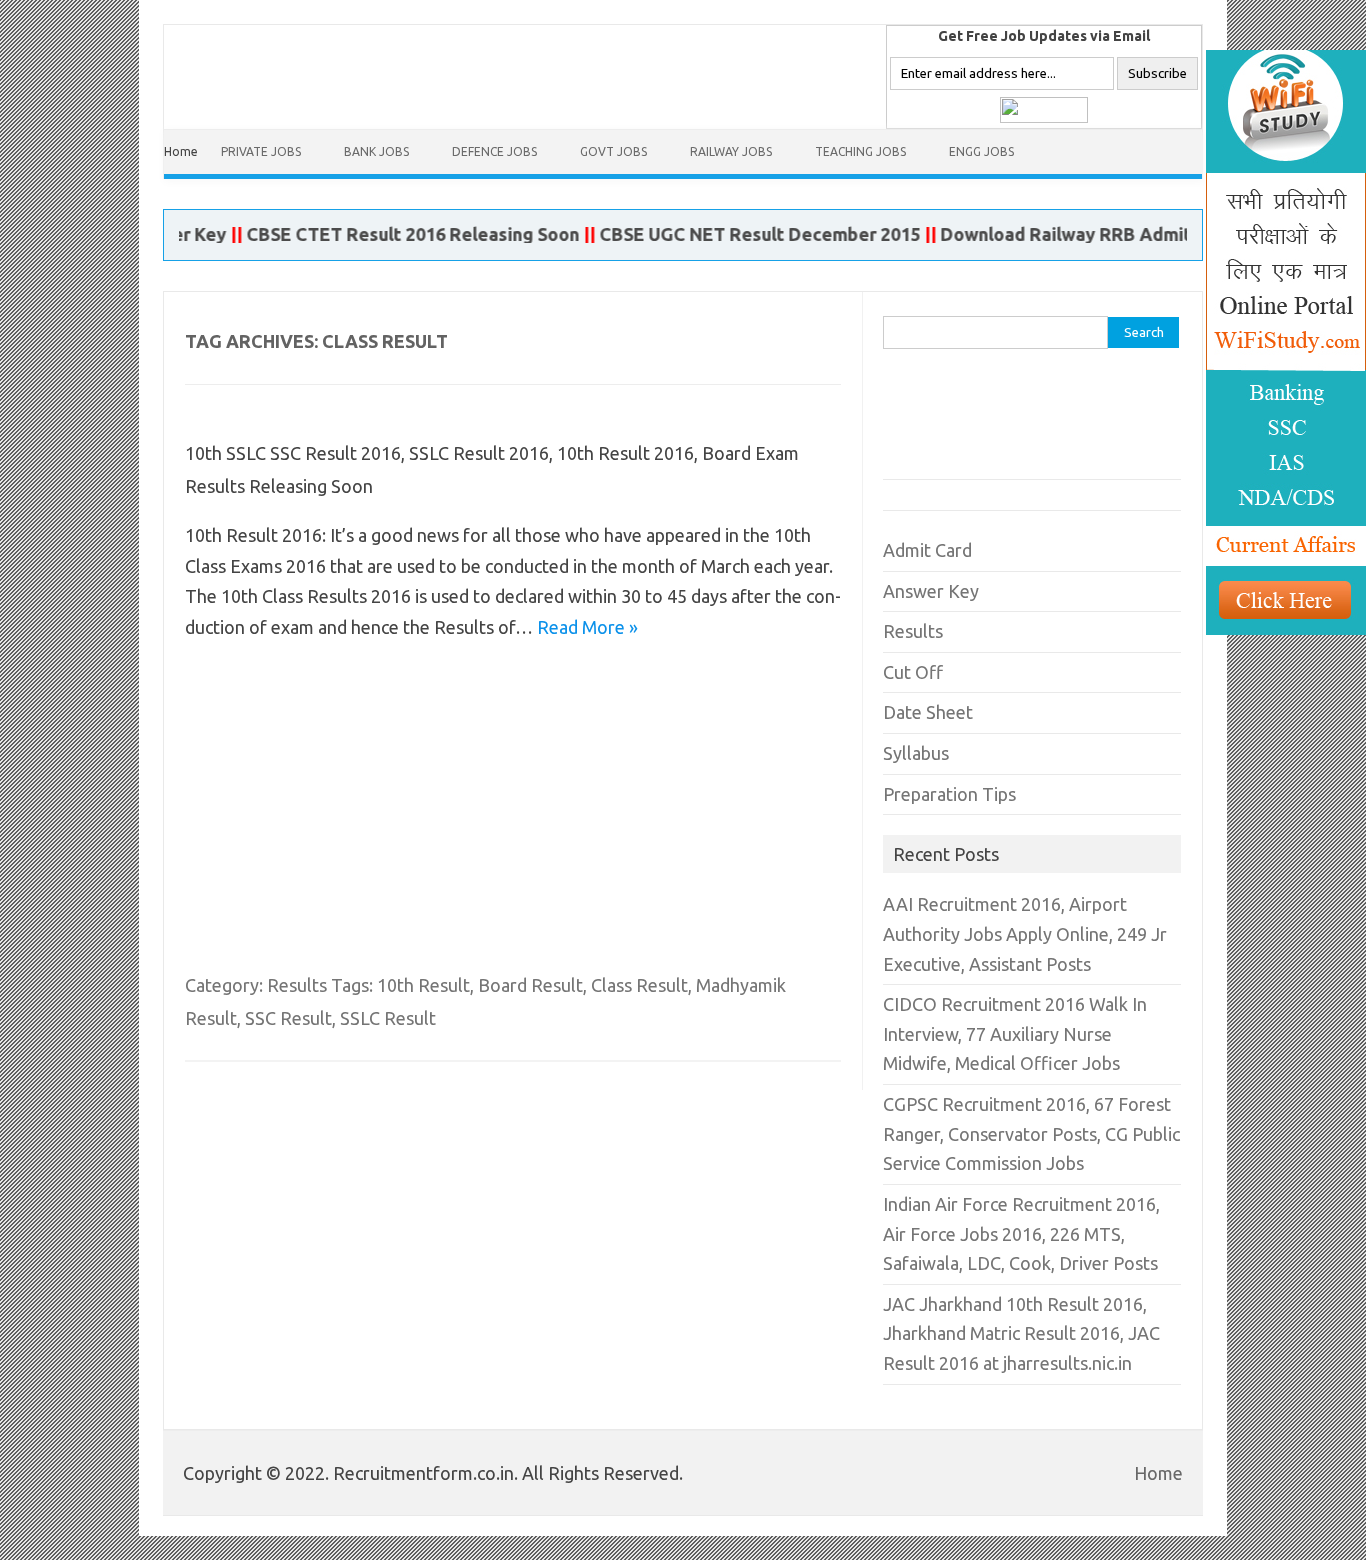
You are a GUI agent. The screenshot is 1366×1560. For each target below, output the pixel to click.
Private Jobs (261, 151)
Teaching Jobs (860, 151)
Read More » (587, 627)
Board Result (530, 985)
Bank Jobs (376, 151)
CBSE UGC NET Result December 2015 (738, 234)
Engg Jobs (981, 151)
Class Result (639, 985)
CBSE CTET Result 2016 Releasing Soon (391, 234)
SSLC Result (388, 1018)
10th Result (423, 985)
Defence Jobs (494, 151)
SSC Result (288, 1018)
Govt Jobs (613, 151)
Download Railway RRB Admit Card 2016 (1088, 234)
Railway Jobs (731, 151)
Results (297, 985)
